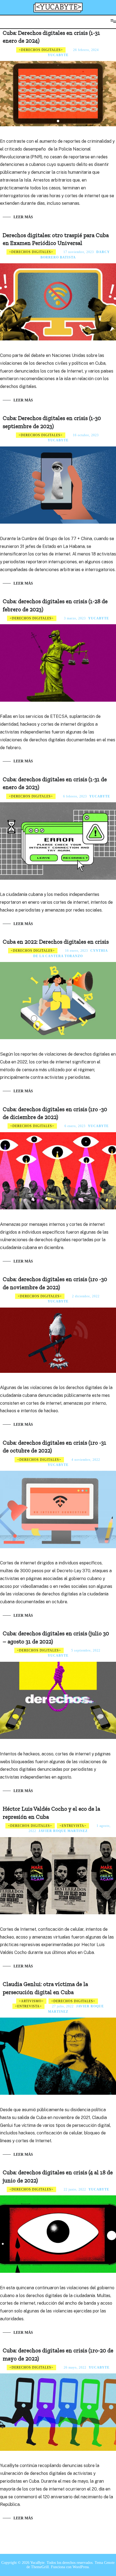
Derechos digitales (41, 50)
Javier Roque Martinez (63, 1831)
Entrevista (73, 1826)
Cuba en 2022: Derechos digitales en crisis (56, 942)
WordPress (81, 2567)
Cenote (109, 2563)
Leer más (23, 217)
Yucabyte (58, 55)
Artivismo (31, 2001)
